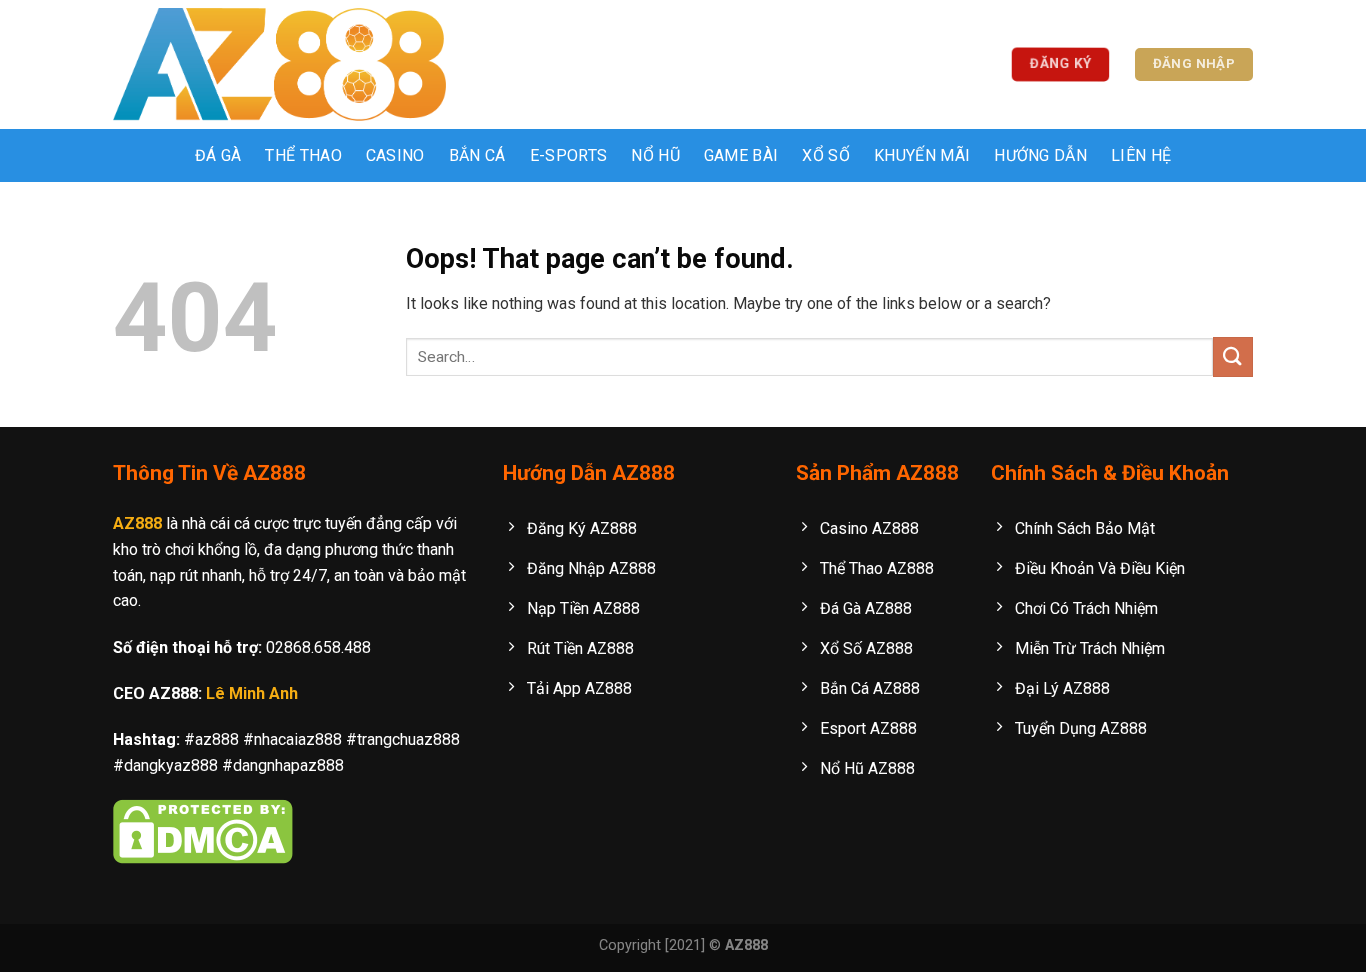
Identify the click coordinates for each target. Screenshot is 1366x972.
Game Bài (741, 155)
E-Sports (569, 155)
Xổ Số (826, 155)
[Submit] (1233, 356)
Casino (395, 155)
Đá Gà (218, 155)
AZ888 (137, 523)
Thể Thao (303, 155)
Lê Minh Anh (252, 693)
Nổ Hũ (655, 155)
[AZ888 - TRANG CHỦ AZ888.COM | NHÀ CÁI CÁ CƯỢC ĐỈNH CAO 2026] (279, 64)
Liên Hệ (1141, 155)
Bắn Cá (477, 155)
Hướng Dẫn (1040, 155)
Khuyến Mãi (922, 155)
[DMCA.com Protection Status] (203, 830)
